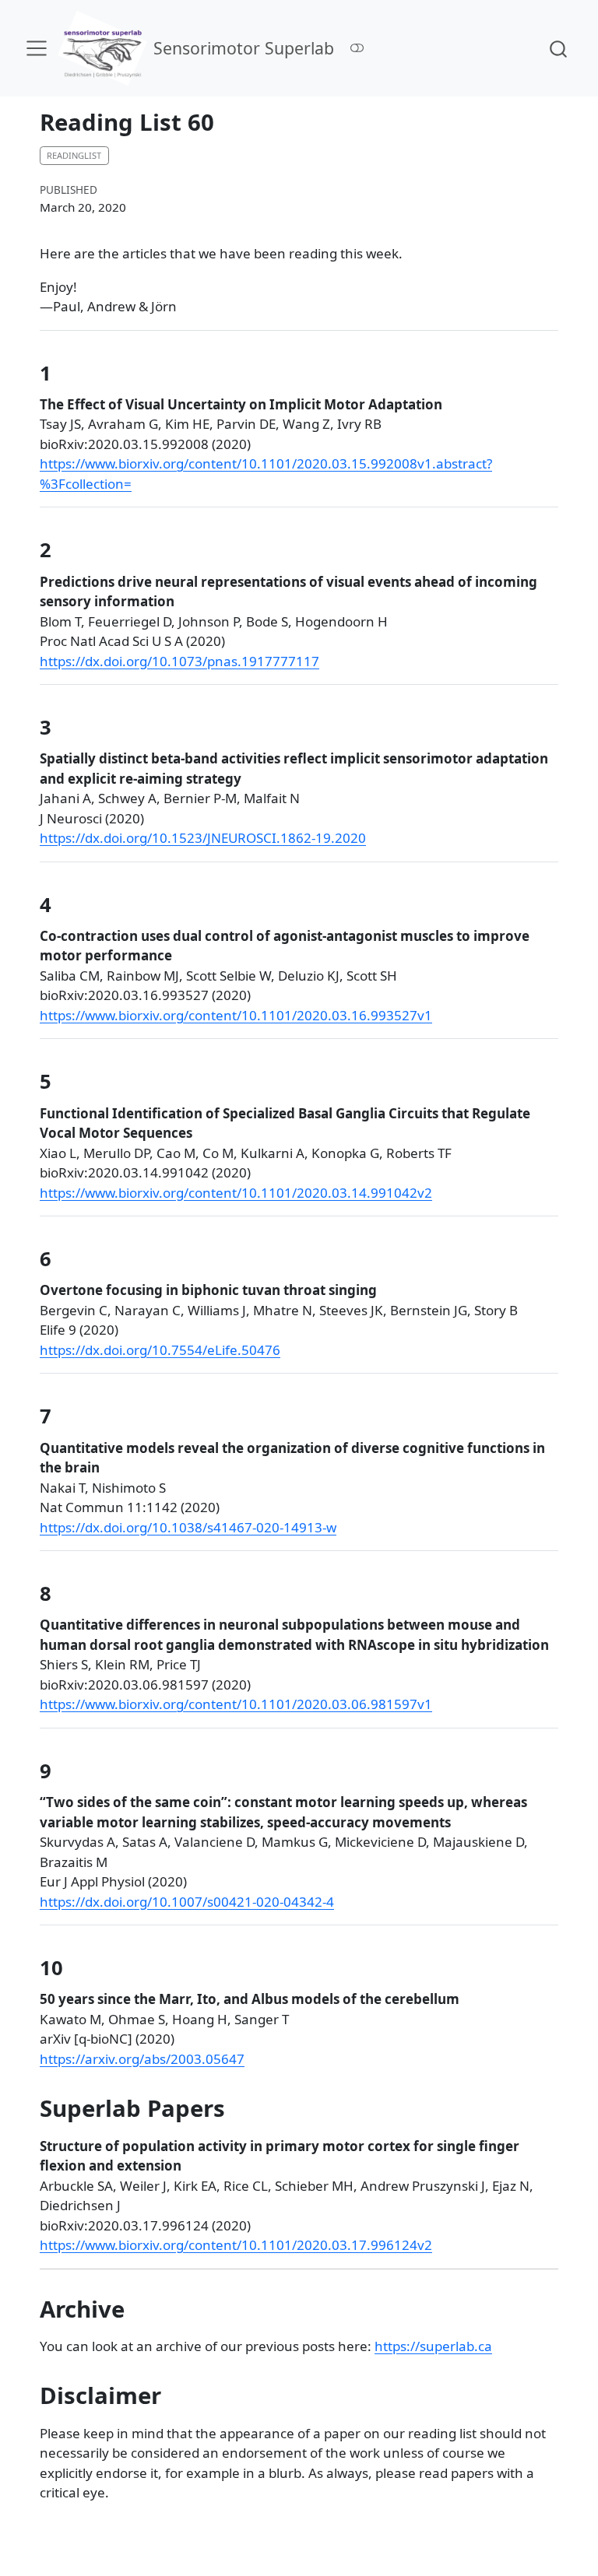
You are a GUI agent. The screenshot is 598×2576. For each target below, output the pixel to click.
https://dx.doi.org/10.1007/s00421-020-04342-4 (187, 1902)
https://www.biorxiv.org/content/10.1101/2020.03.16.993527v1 (236, 1015)
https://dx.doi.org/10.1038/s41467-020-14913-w (188, 1527)
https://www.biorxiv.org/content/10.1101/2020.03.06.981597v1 (236, 1704)
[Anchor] (65, 372)
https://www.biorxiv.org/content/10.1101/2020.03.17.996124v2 (236, 2245)
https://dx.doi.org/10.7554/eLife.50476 (160, 1350)
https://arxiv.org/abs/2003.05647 (142, 2059)
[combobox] (559, 48)
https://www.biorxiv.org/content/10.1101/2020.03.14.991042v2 (236, 1193)
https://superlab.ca (433, 2346)
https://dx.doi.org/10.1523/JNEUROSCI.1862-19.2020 (203, 838)
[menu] (37, 48)
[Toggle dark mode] (357, 48)
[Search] (558, 48)
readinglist (74, 155)
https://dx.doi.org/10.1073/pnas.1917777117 (179, 661)
